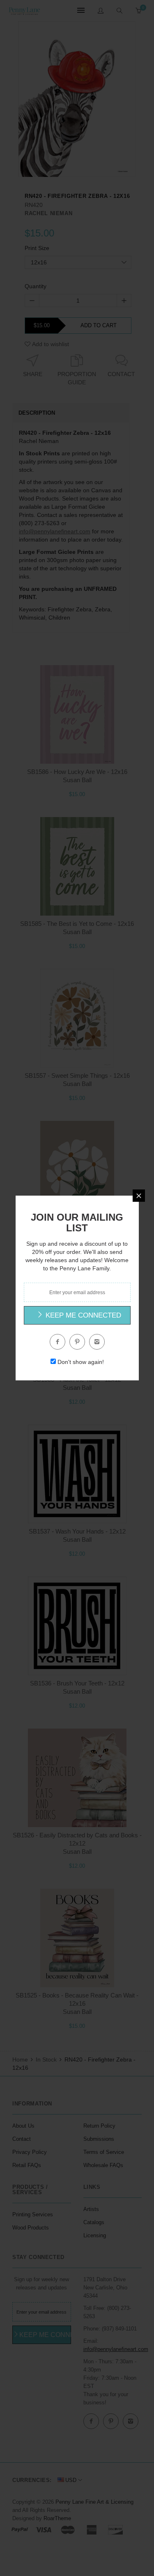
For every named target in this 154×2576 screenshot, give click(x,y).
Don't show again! (81, 1362)
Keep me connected (82, 1315)
